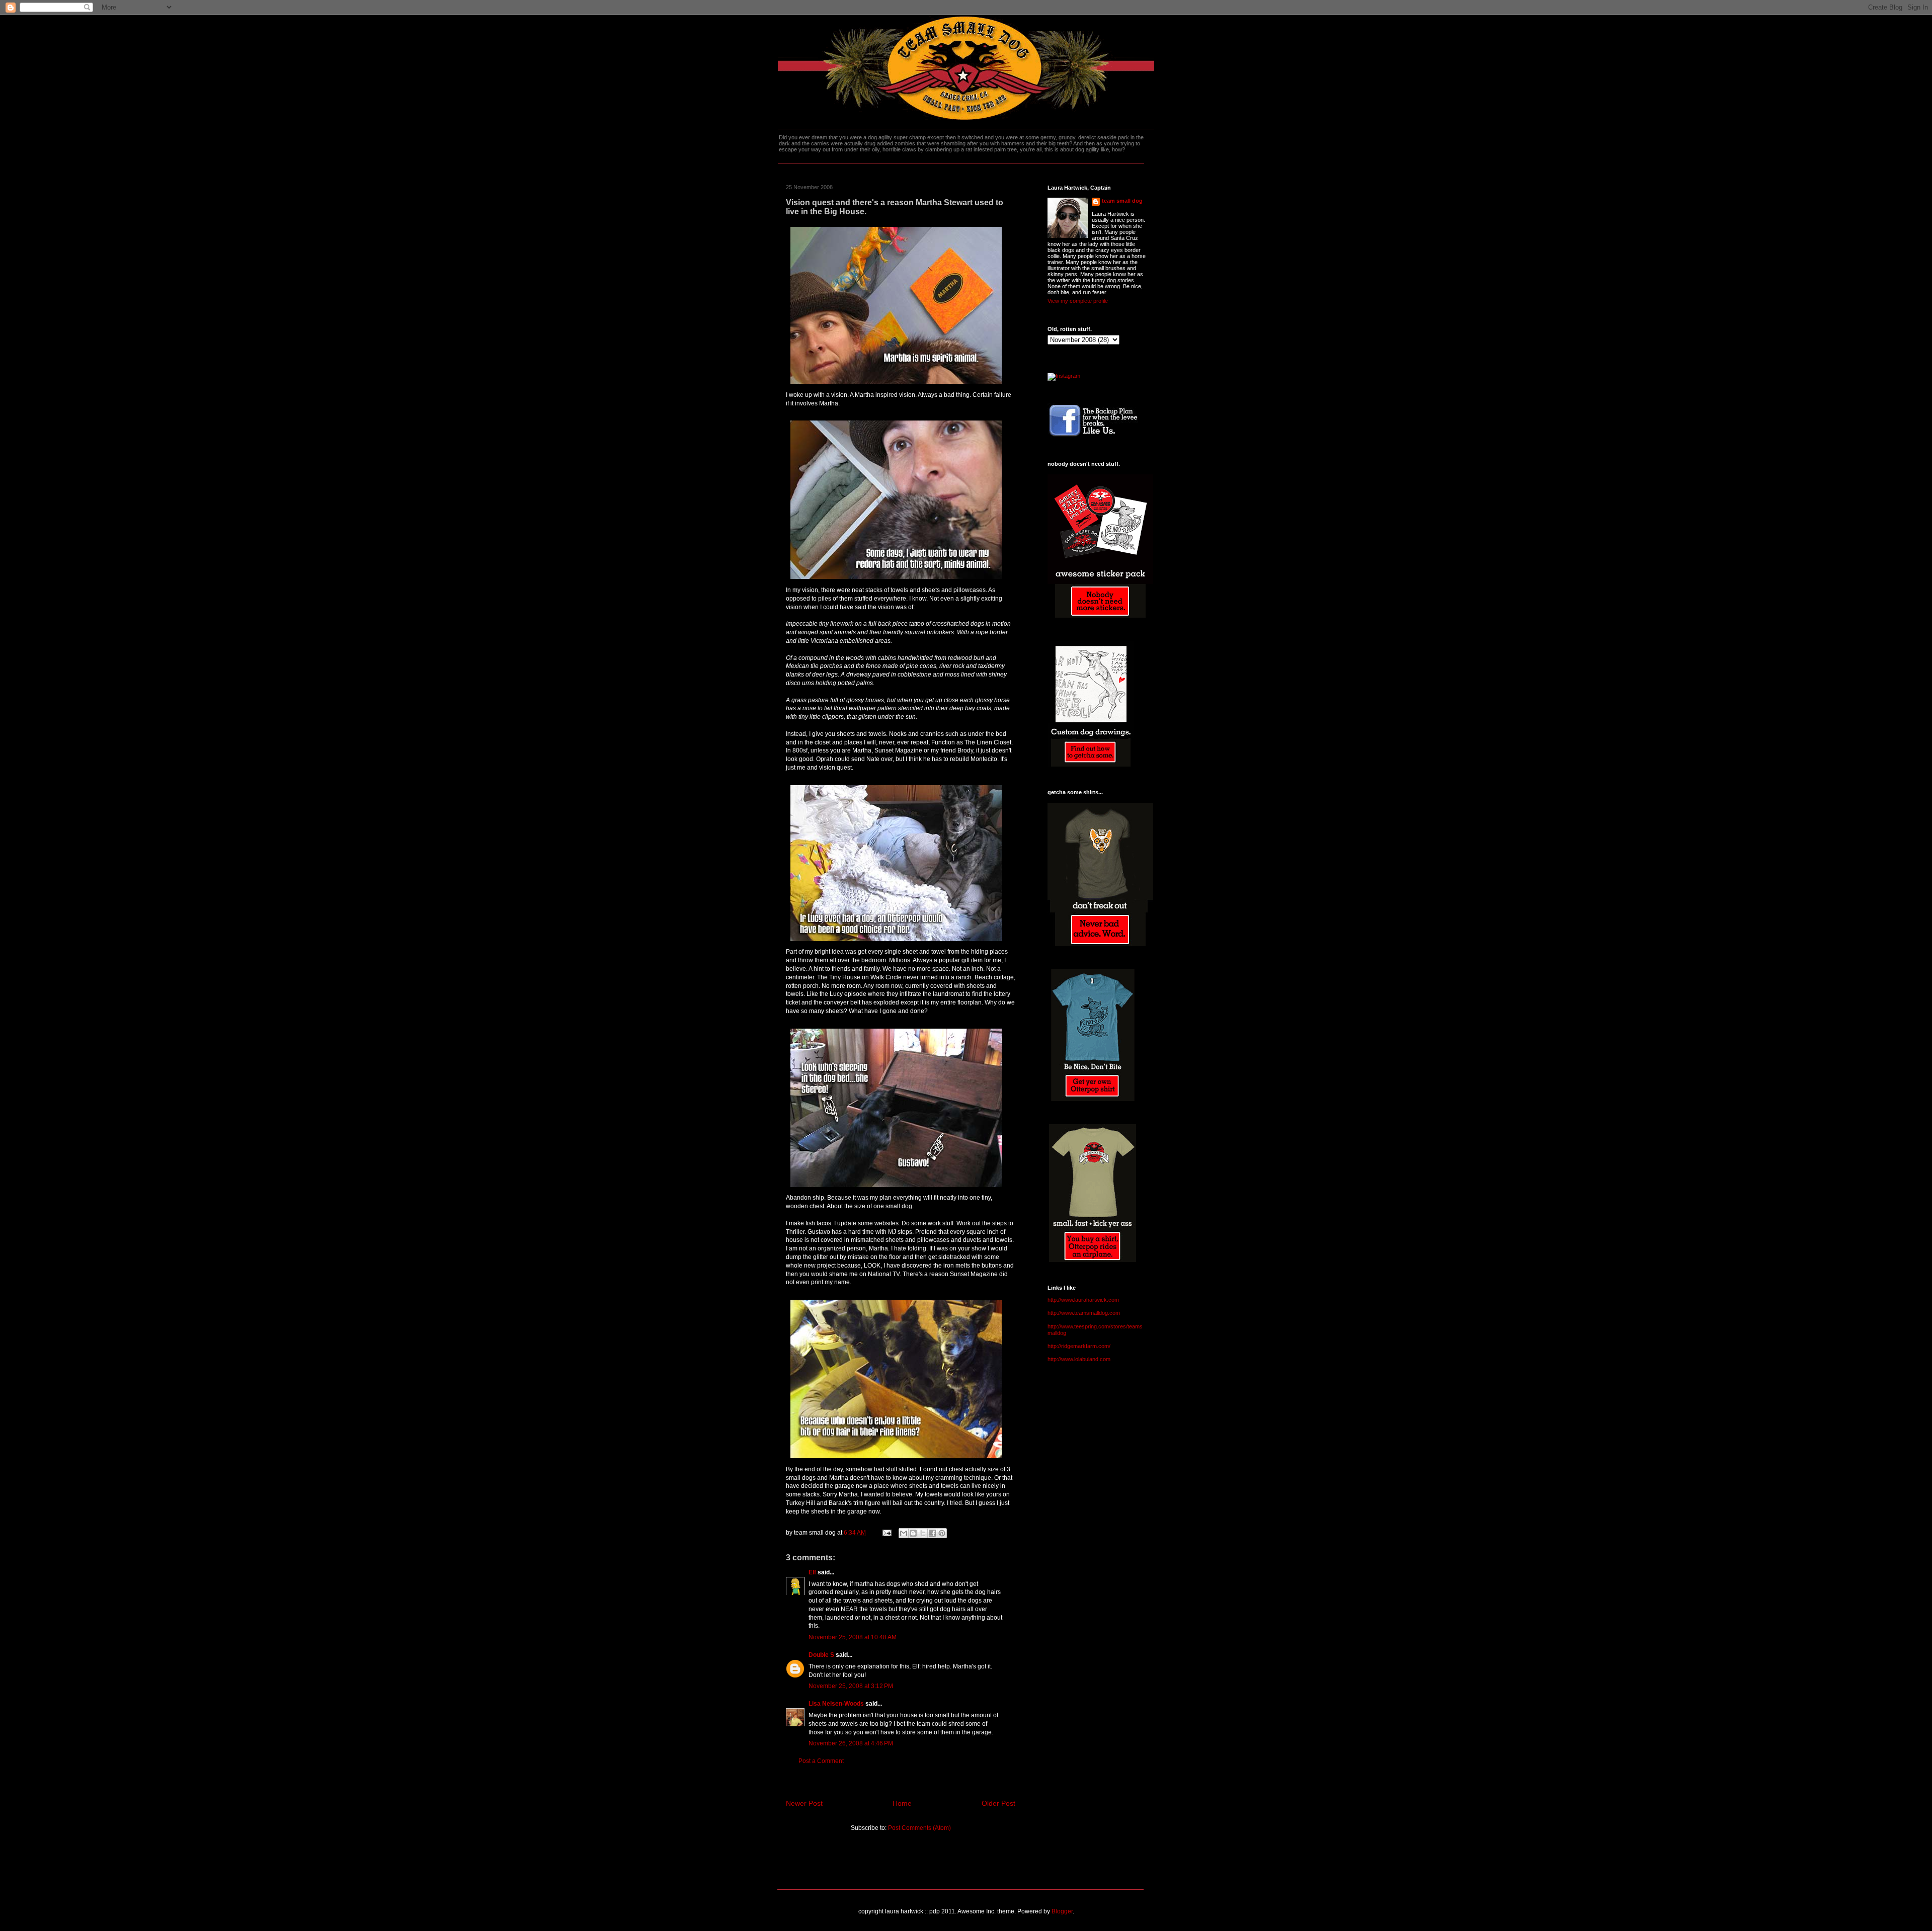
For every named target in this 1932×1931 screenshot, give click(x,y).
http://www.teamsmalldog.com (1084, 1313)
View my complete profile (1078, 301)
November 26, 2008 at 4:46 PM (851, 1743)
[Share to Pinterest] (942, 1533)
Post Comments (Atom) (919, 1828)
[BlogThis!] (913, 1533)
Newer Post (804, 1803)
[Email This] (904, 1533)
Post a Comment (821, 1761)
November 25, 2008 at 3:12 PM (851, 1686)
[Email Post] (886, 1533)
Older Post (998, 1803)
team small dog (1122, 201)
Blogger (1062, 1911)
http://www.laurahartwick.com (1083, 1300)
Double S (821, 1655)
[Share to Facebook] (932, 1533)
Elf (812, 1572)
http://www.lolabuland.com (1079, 1359)
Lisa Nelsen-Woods (836, 1704)
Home (902, 1803)
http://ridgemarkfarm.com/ (1079, 1346)
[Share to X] (923, 1533)
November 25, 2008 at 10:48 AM (853, 1637)
